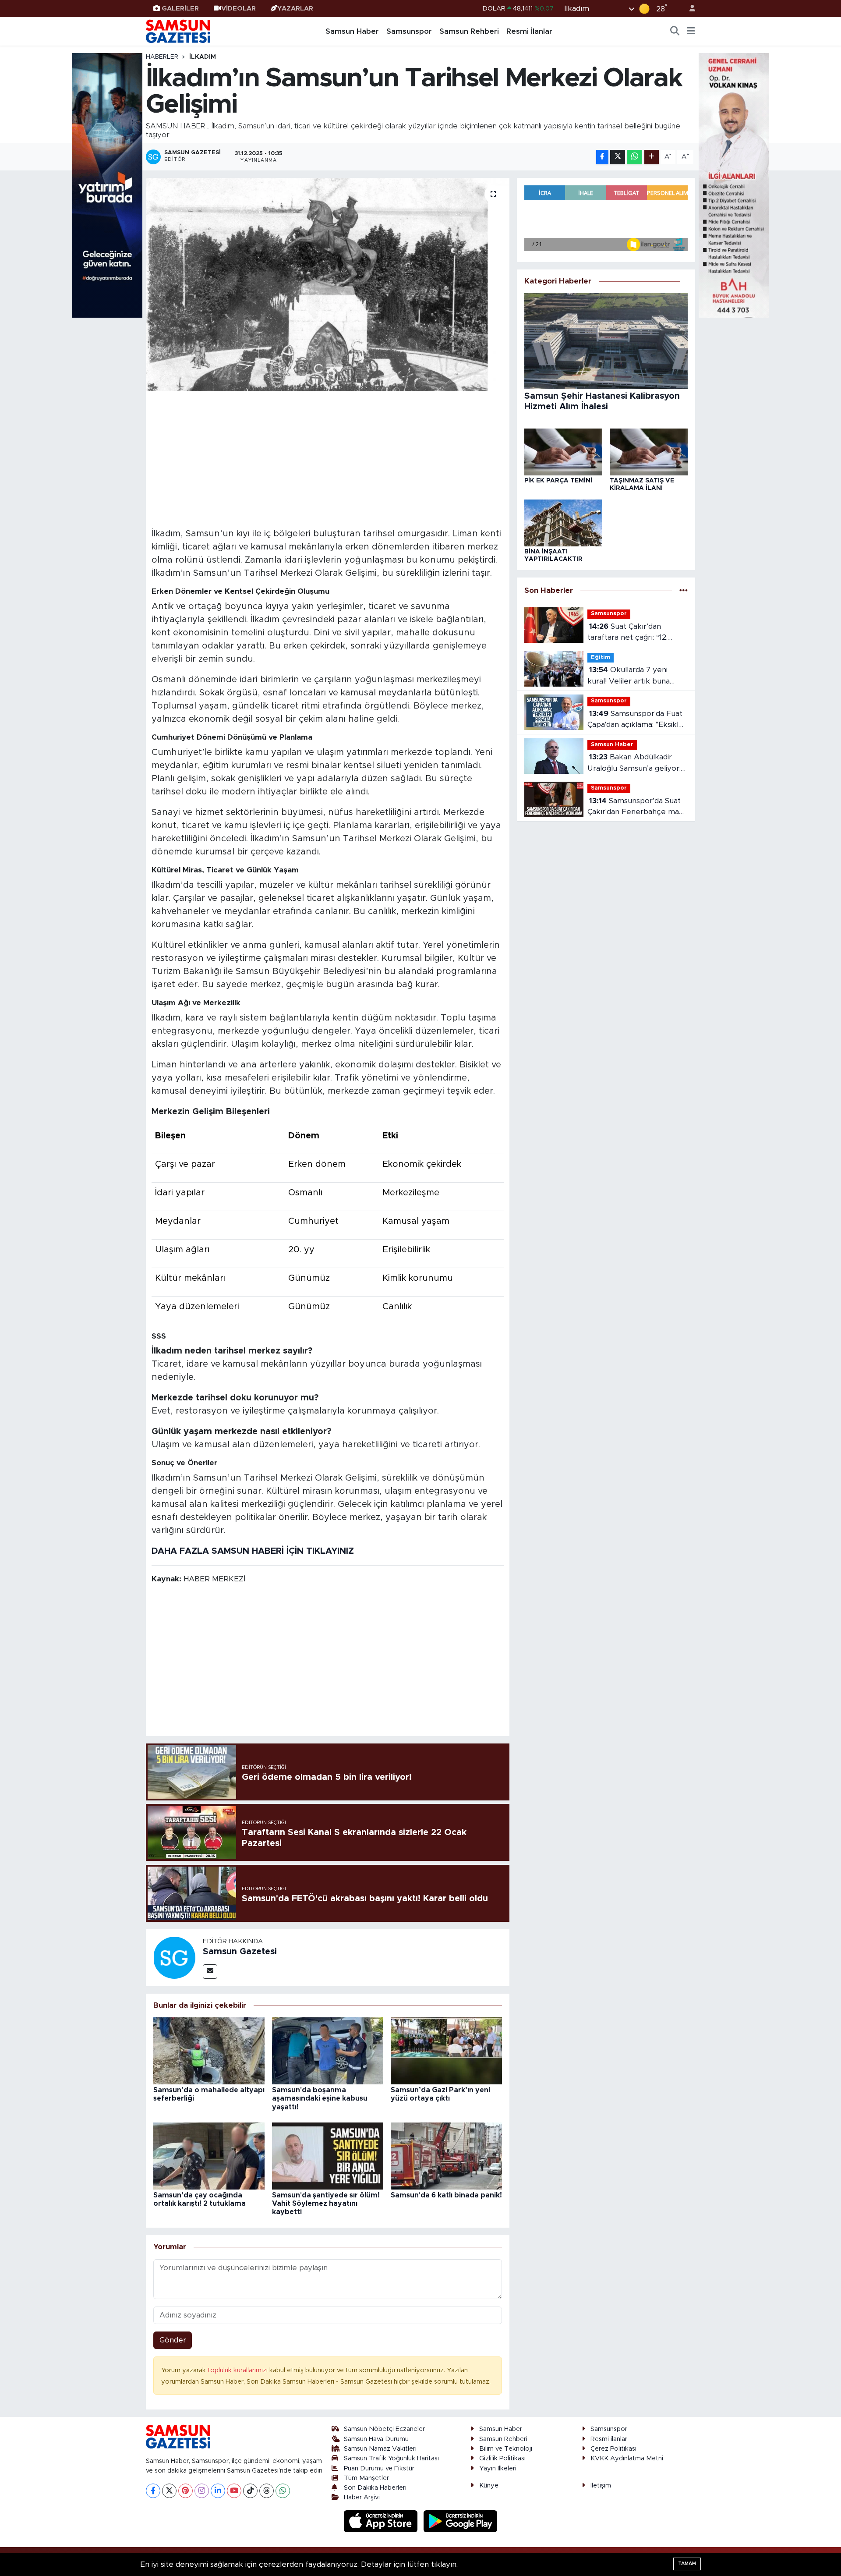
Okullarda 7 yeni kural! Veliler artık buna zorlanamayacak (629, 676)
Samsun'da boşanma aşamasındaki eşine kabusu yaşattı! (320, 2098)
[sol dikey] (107, 185)
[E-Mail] (210, 1972)
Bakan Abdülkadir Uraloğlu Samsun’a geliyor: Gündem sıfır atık (634, 764)
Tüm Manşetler (366, 2478)
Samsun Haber (352, 31)
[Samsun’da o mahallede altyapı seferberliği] (209, 2050)
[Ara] (675, 32)
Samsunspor (409, 31)
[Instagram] (202, 2491)
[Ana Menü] (691, 32)
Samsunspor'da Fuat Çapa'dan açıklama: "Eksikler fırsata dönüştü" (637, 720)
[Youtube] (234, 2491)
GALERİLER (180, 9)
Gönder (173, 2340)
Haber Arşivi (362, 2497)
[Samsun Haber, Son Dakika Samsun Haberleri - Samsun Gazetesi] (179, 31)
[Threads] (267, 2491)
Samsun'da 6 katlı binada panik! (446, 2195)
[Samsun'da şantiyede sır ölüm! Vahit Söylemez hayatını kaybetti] (328, 2156)
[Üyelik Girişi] (689, 9)
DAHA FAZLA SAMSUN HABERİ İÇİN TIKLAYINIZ (253, 1551)
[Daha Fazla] (652, 157)
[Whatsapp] (283, 2491)
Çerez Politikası (613, 2449)
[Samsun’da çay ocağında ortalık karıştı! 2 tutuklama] (209, 2156)
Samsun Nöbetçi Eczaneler (384, 2429)
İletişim (601, 2486)
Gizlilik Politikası (502, 2458)
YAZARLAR (295, 9)
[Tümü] (684, 590)
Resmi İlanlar (529, 31)
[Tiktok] (250, 2491)
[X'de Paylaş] (618, 157)
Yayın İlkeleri (498, 2468)
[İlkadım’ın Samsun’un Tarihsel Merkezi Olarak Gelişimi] (328, 285)
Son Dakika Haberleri (375, 2488)
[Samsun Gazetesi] (174, 1957)
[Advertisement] (328, 458)
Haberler (162, 57)
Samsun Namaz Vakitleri (380, 2449)
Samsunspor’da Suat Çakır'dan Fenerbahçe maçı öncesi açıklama (636, 807)
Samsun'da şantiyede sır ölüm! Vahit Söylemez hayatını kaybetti (326, 2204)
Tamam (687, 2564)
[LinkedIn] (218, 2491)
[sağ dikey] (734, 185)
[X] (169, 2491)
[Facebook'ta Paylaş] (602, 157)
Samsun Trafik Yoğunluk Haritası (391, 2458)
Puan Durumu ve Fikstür (379, 2468)
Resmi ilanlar (609, 2439)
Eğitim (601, 657)
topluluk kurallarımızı (239, 2370)
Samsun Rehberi (469, 31)
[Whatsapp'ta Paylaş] (634, 157)
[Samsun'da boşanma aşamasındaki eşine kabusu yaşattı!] (328, 2050)
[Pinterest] (186, 2491)
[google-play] (461, 2521)
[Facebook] (153, 2491)
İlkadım (203, 57)
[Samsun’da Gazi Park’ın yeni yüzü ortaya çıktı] (446, 2050)
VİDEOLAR (239, 9)
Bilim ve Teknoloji (506, 2449)
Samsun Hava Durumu (376, 2439)
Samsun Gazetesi (240, 1952)
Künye (489, 2486)
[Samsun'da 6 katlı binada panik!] (446, 2156)
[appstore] (382, 2521)
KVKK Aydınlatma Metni (627, 2458)
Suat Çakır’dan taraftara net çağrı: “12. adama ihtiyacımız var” (627, 633)
